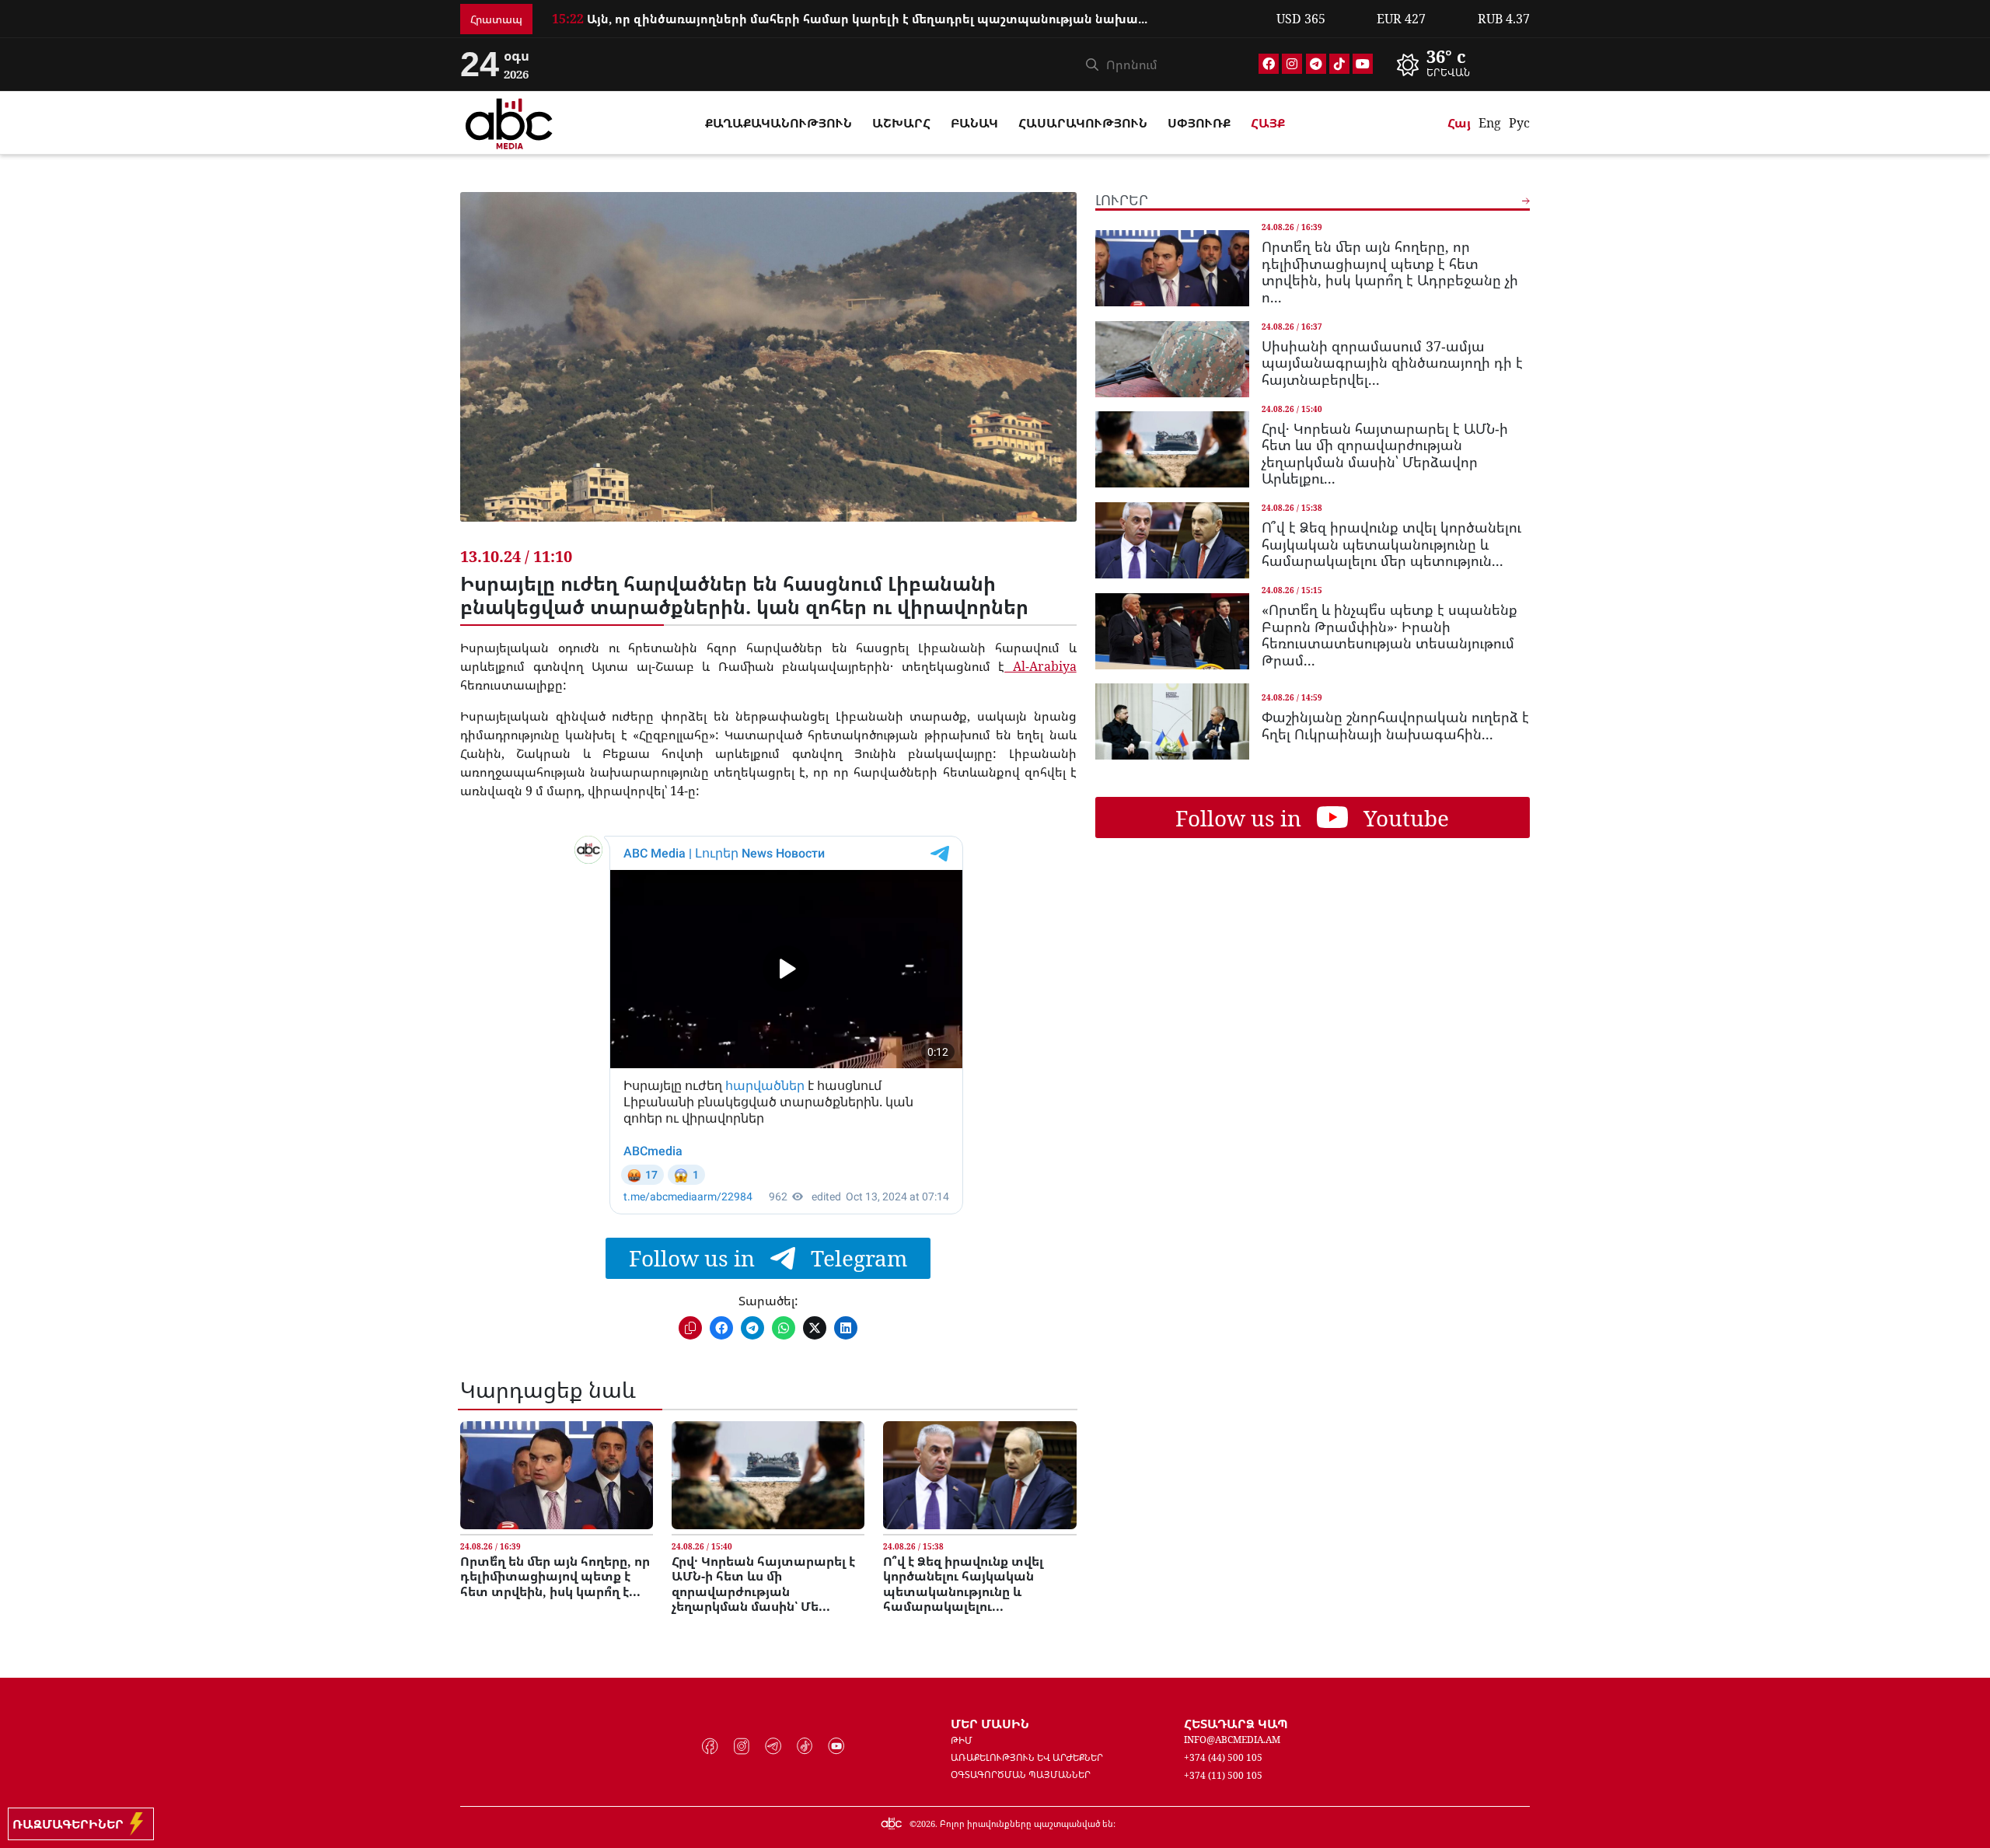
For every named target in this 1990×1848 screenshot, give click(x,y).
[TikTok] (1339, 64)
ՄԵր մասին (990, 1724)
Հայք (1268, 123)
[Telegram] (1316, 64)
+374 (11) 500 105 (1223, 1775)
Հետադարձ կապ (1236, 1724)
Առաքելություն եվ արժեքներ (1027, 1757)
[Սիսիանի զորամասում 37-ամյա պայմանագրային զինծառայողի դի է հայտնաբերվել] (1172, 359)
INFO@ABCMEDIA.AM (1232, 1740)
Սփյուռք (1199, 123)
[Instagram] (1292, 64)
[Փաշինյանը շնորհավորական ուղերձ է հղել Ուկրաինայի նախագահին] (1172, 721)
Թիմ (962, 1740)
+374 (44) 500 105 (1223, 1757)
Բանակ (974, 123)
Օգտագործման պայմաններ (1021, 1775)
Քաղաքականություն (779, 123)
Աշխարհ (901, 123)
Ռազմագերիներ (71, 1824)
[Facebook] (1269, 64)
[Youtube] (1363, 64)
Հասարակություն (1083, 123)
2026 (926, 1824)
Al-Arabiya (1040, 666)
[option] (905, 27)
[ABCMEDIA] (509, 121)
